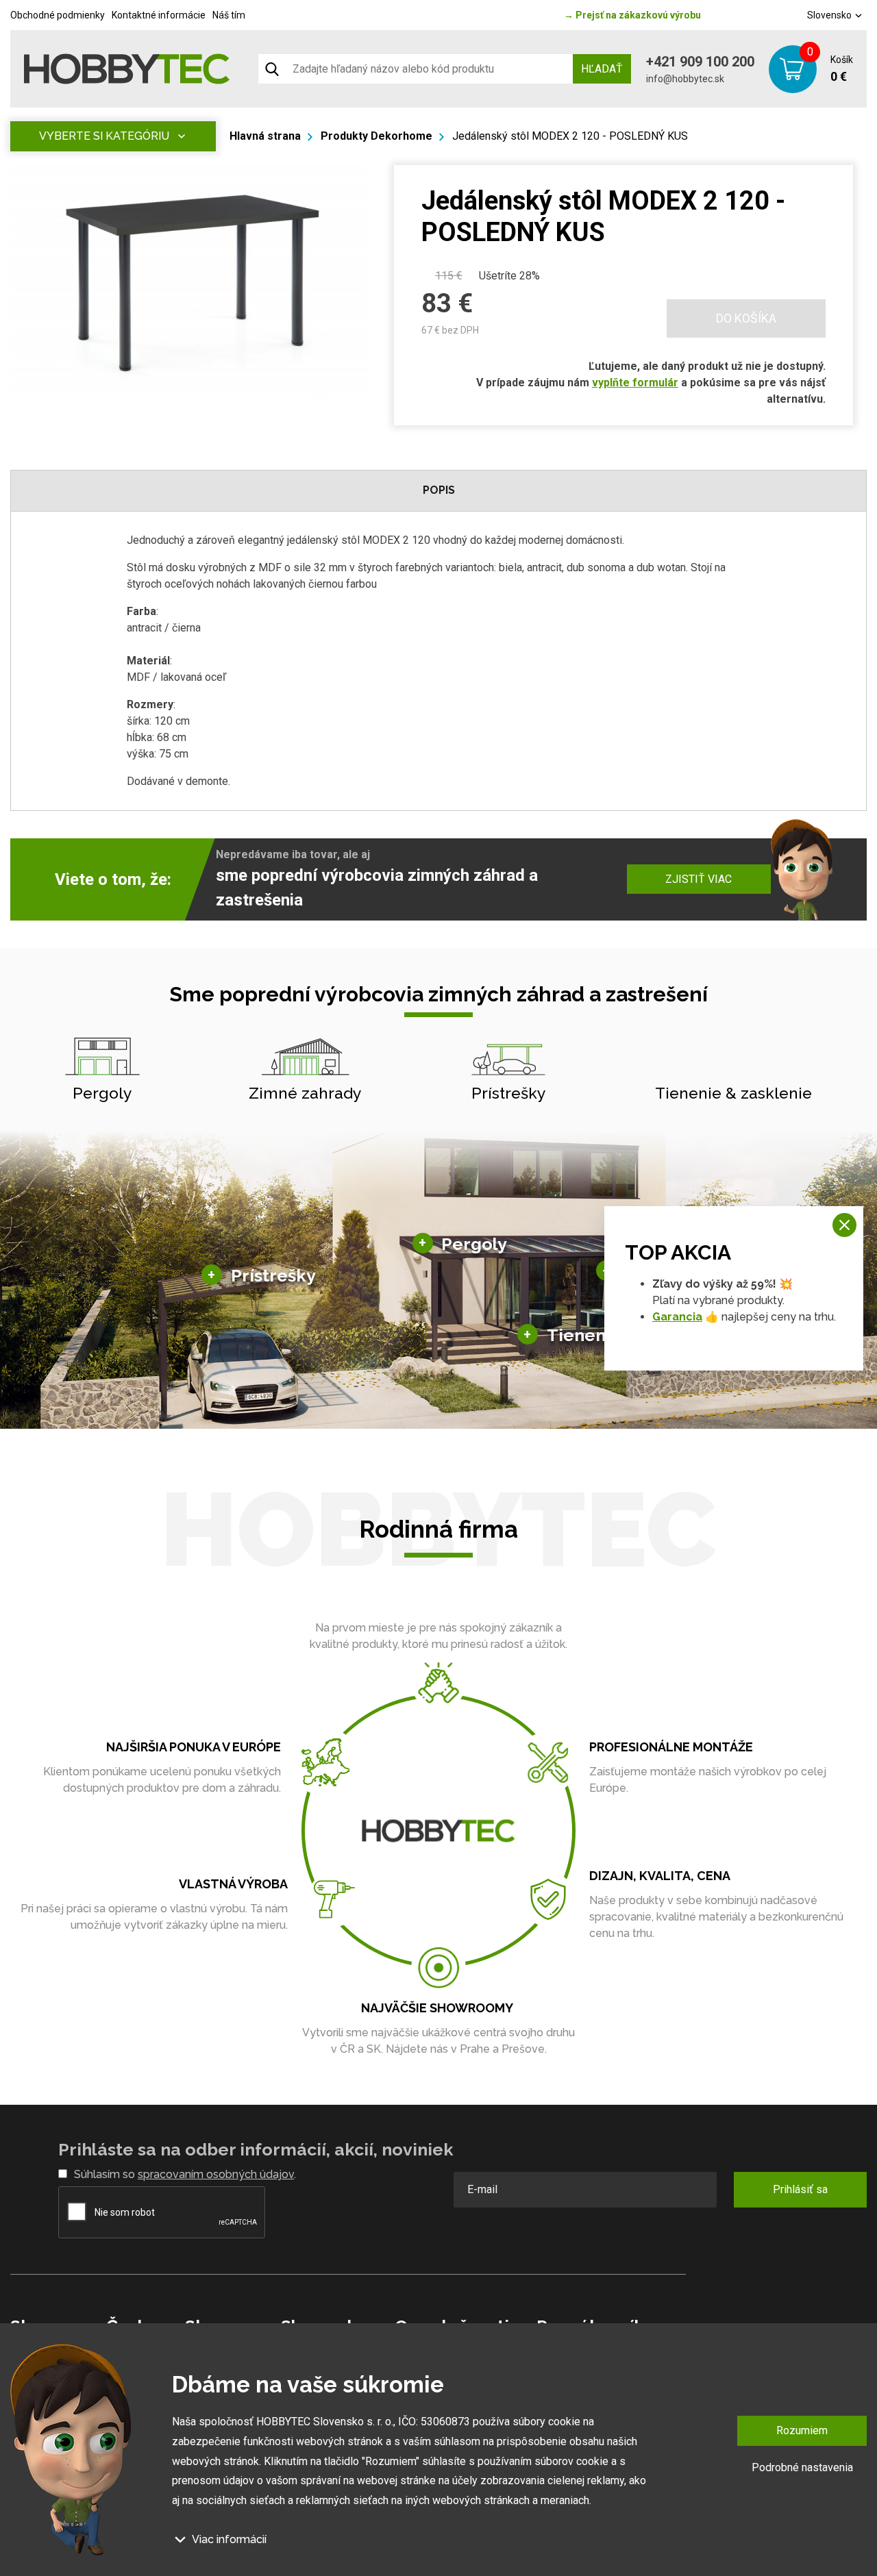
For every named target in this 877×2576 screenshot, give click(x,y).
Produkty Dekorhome (376, 136)
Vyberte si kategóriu (104, 136)
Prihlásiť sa (800, 2189)
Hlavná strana (265, 136)
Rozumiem (802, 2430)
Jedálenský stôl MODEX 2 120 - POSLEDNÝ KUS (570, 136)
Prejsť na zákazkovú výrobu (632, 15)
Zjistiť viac (699, 879)
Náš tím (229, 15)
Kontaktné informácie (159, 15)
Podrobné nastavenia (802, 2467)
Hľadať (602, 69)
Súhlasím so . (185, 2174)
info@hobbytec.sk (685, 79)
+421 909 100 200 (700, 62)
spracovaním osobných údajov (216, 2174)
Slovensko (830, 15)
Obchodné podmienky (58, 15)
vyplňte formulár (635, 383)
